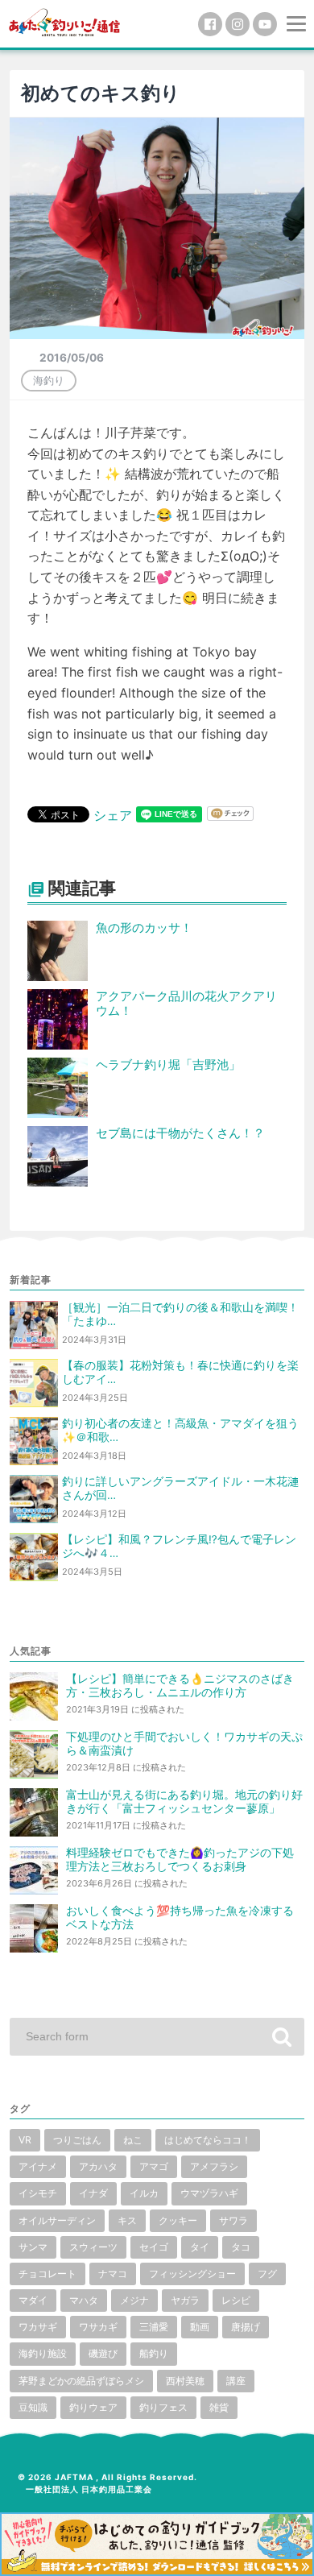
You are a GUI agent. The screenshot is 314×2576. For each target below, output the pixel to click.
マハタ (84, 2300)
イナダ (93, 2193)
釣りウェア (93, 2407)
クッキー (178, 2220)
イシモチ (38, 2193)
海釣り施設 (43, 2353)
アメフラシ (214, 2166)
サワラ (233, 2220)
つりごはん (77, 2140)
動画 (200, 2327)
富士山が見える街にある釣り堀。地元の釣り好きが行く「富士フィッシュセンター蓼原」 (184, 1802)
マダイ (33, 2300)
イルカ (144, 2193)
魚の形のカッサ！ (144, 928)
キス (127, 2220)
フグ (267, 2274)
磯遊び (103, 2353)
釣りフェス (163, 2407)
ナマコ (113, 2274)
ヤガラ (185, 2300)
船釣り (154, 2353)
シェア (113, 815)
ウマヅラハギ (209, 2193)
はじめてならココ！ (208, 2140)
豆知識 (33, 2407)
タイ (200, 2247)
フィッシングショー (192, 2274)
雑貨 (219, 2407)
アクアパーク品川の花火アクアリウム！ (186, 1004)
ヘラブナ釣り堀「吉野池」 (168, 1064)
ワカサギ (38, 2327)
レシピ (236, 2300)
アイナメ (38, 2166)
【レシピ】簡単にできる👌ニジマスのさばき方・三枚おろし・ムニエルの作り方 (180, 1686)
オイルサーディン (57, 2220)
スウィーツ (93, 2247)
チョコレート (48, 2274)
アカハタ (98, 2166)
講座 (236, 2381)
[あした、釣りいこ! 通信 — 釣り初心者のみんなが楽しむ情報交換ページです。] (64, 21)
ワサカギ (98, 2327)
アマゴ (154, 2166)
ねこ (133, 2140)
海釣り (49, 380)
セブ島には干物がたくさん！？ (180, 1133)
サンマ (33, 2247)
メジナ (134, 2300)
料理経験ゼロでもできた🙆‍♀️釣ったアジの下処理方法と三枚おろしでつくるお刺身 (180, 1860)
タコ (241, 2247)
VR (25, 2140)
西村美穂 (185, 2381)
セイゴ (154, 2247)
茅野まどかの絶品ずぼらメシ (81, 2381)
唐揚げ (246, 2327)
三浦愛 (154, 2327)
